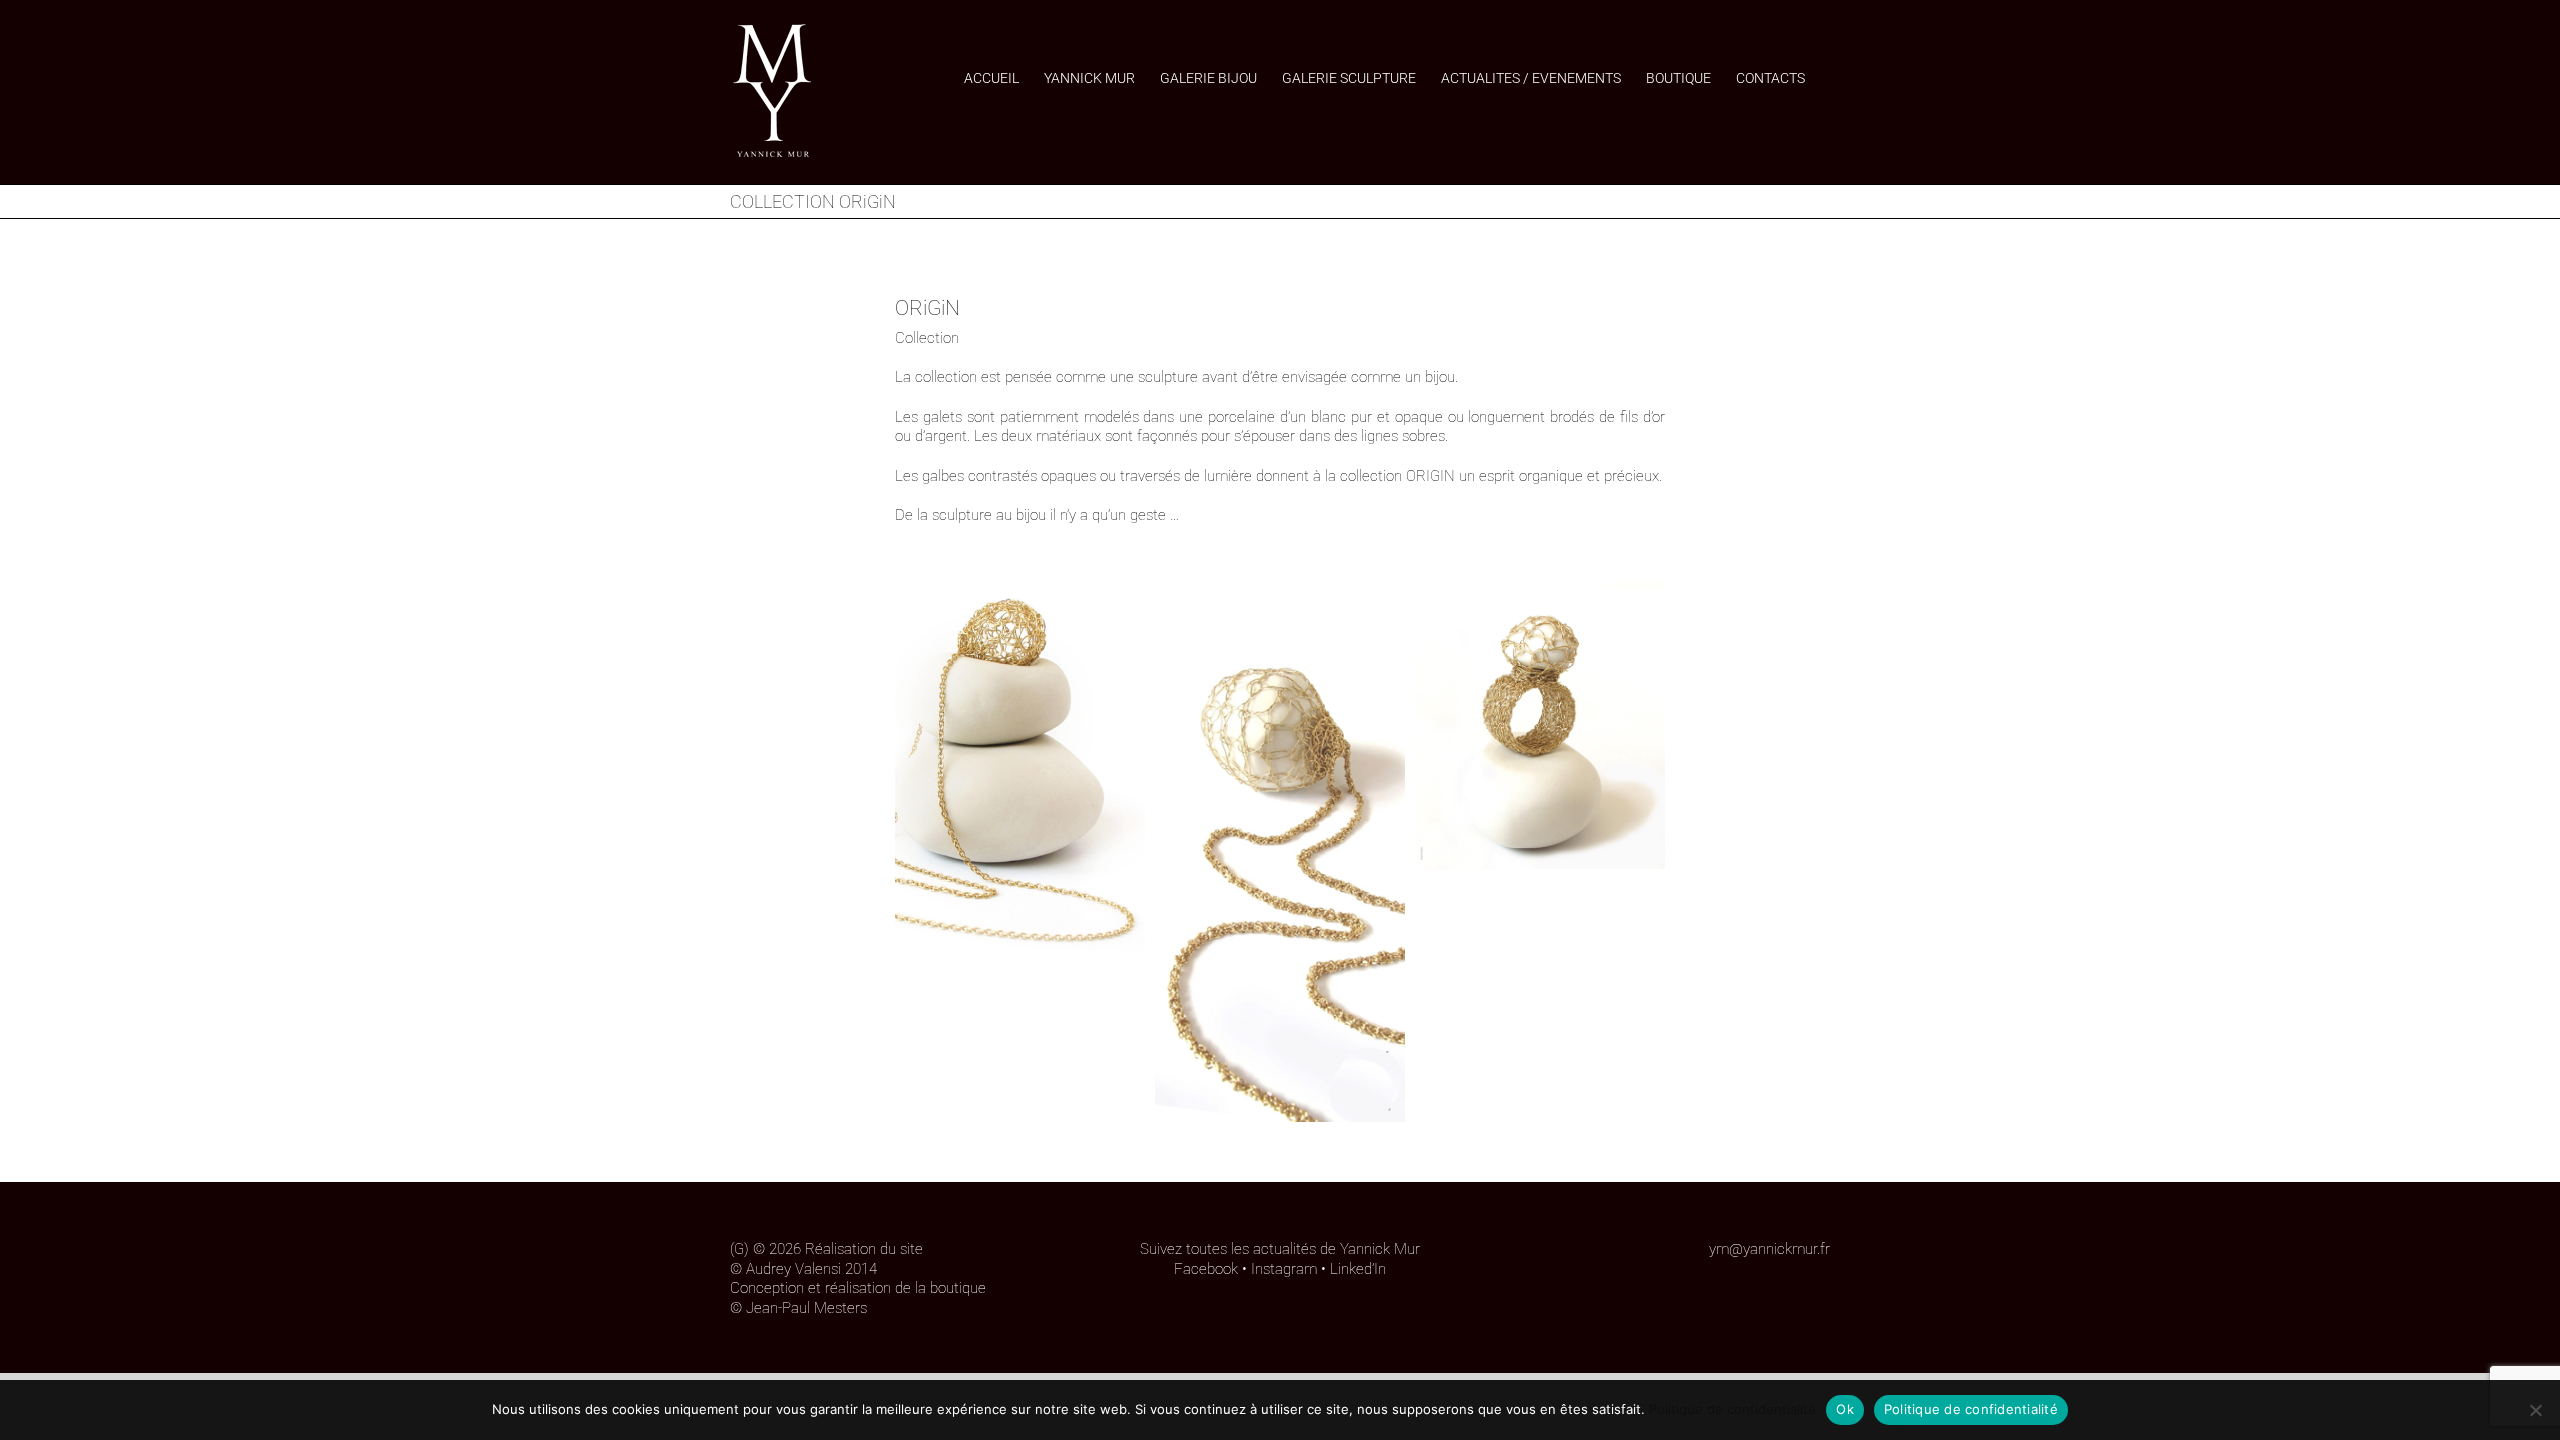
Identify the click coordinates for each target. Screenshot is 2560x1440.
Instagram (1284, 1269)
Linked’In (1358, 1269)
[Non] (2535, 1410)
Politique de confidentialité (1732, 1409)
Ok (1845, 1409)
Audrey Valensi (793, 1269)
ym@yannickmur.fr (1769, 1249)
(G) (739, 1249)
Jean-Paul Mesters (806, 1308)
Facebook (1206, 1269)
